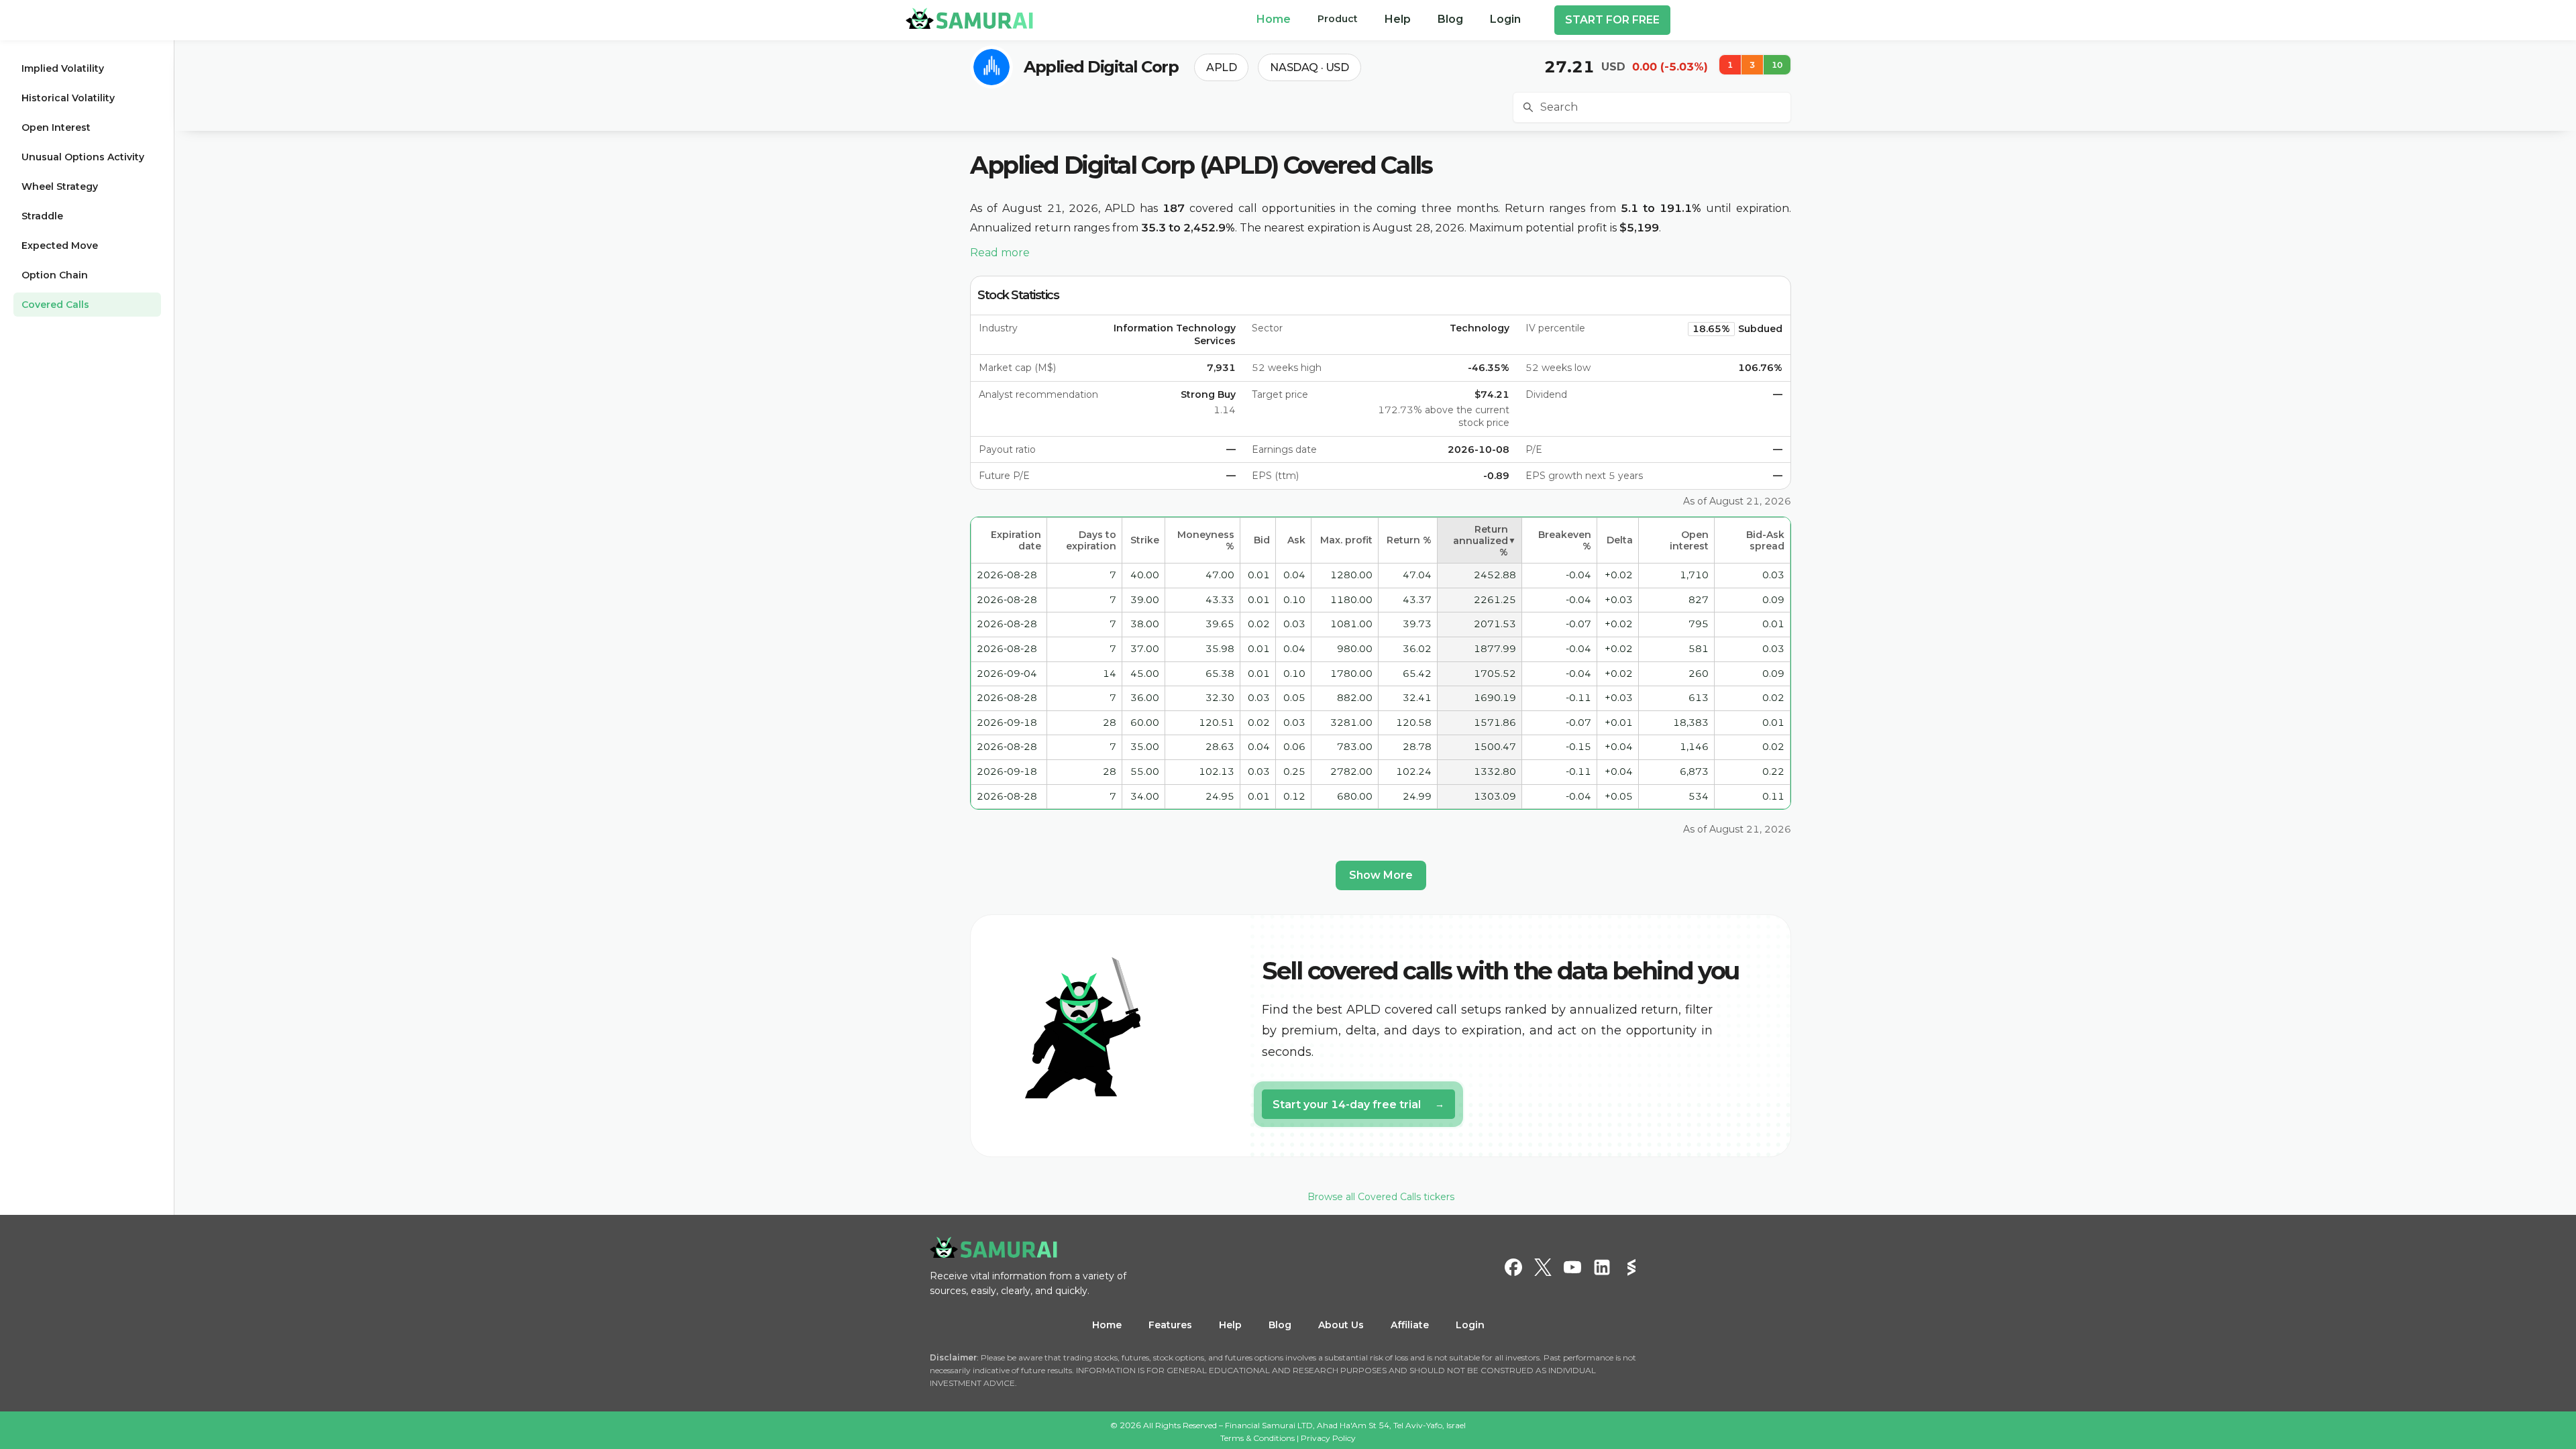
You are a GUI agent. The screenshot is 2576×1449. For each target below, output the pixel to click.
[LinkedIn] (1602, 1267)
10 (1777, 65)
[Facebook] (1513, 1267)
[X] (1543, 1267)
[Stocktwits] (1631, 1267)
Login (1470, 1325)
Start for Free (1612, 20)
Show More (1381, 875)
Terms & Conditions (1257, 1438)
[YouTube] (1572, 1267)
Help (1230, 1325)
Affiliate (1410, 1325)
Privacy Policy (1328, 1438)
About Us (1341, 1325)
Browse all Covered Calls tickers (1381, 1197)
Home (1107, 1325)
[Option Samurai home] (969, 18)
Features (1170, 1325)
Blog (1280, 1325)
